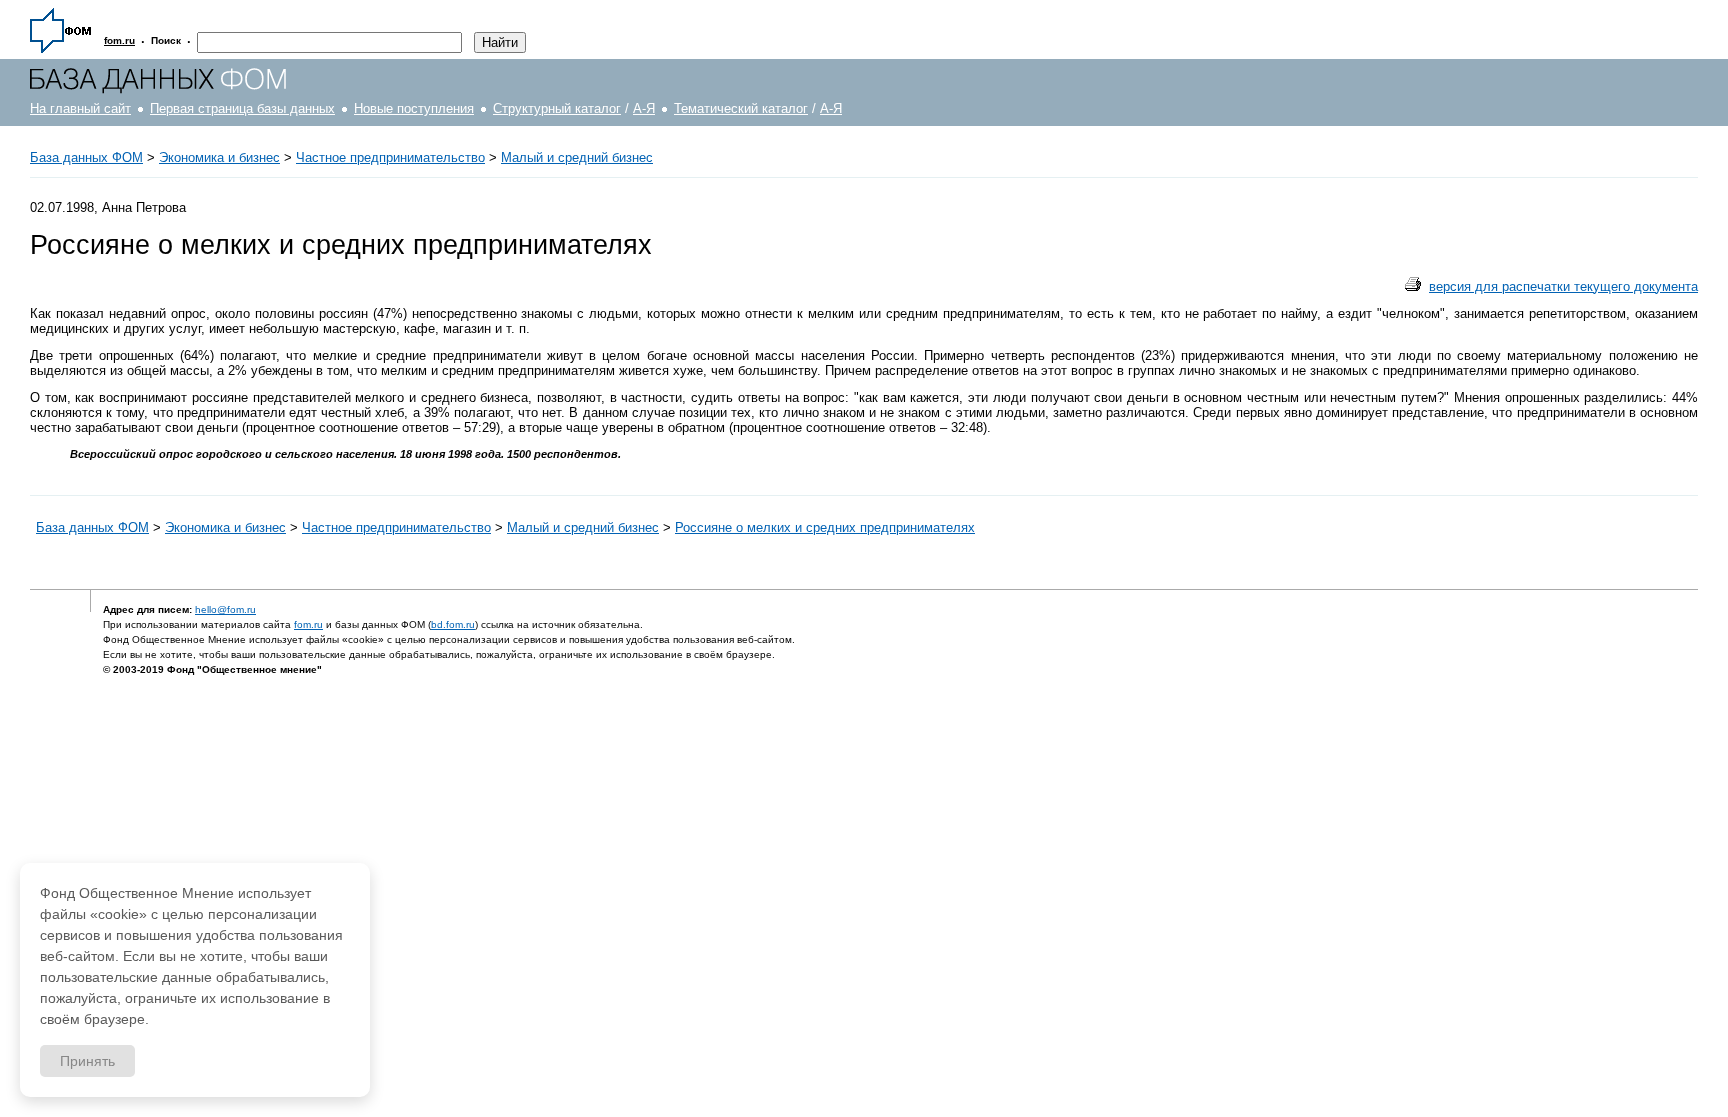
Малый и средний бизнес (577, 157)
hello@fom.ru (225, 609)
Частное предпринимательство (390, 157)
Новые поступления (414, 108)
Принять (87, 1061)
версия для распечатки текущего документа (1563, 286)
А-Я (644, 108)
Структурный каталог (557, 108)
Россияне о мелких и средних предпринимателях (825, 527)
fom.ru (308, 624)
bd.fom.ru (453, 624)
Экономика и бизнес (219, 157)
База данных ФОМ (86, 157)
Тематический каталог (741, 108)
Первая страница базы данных (242, 108)
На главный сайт (80, 108)
